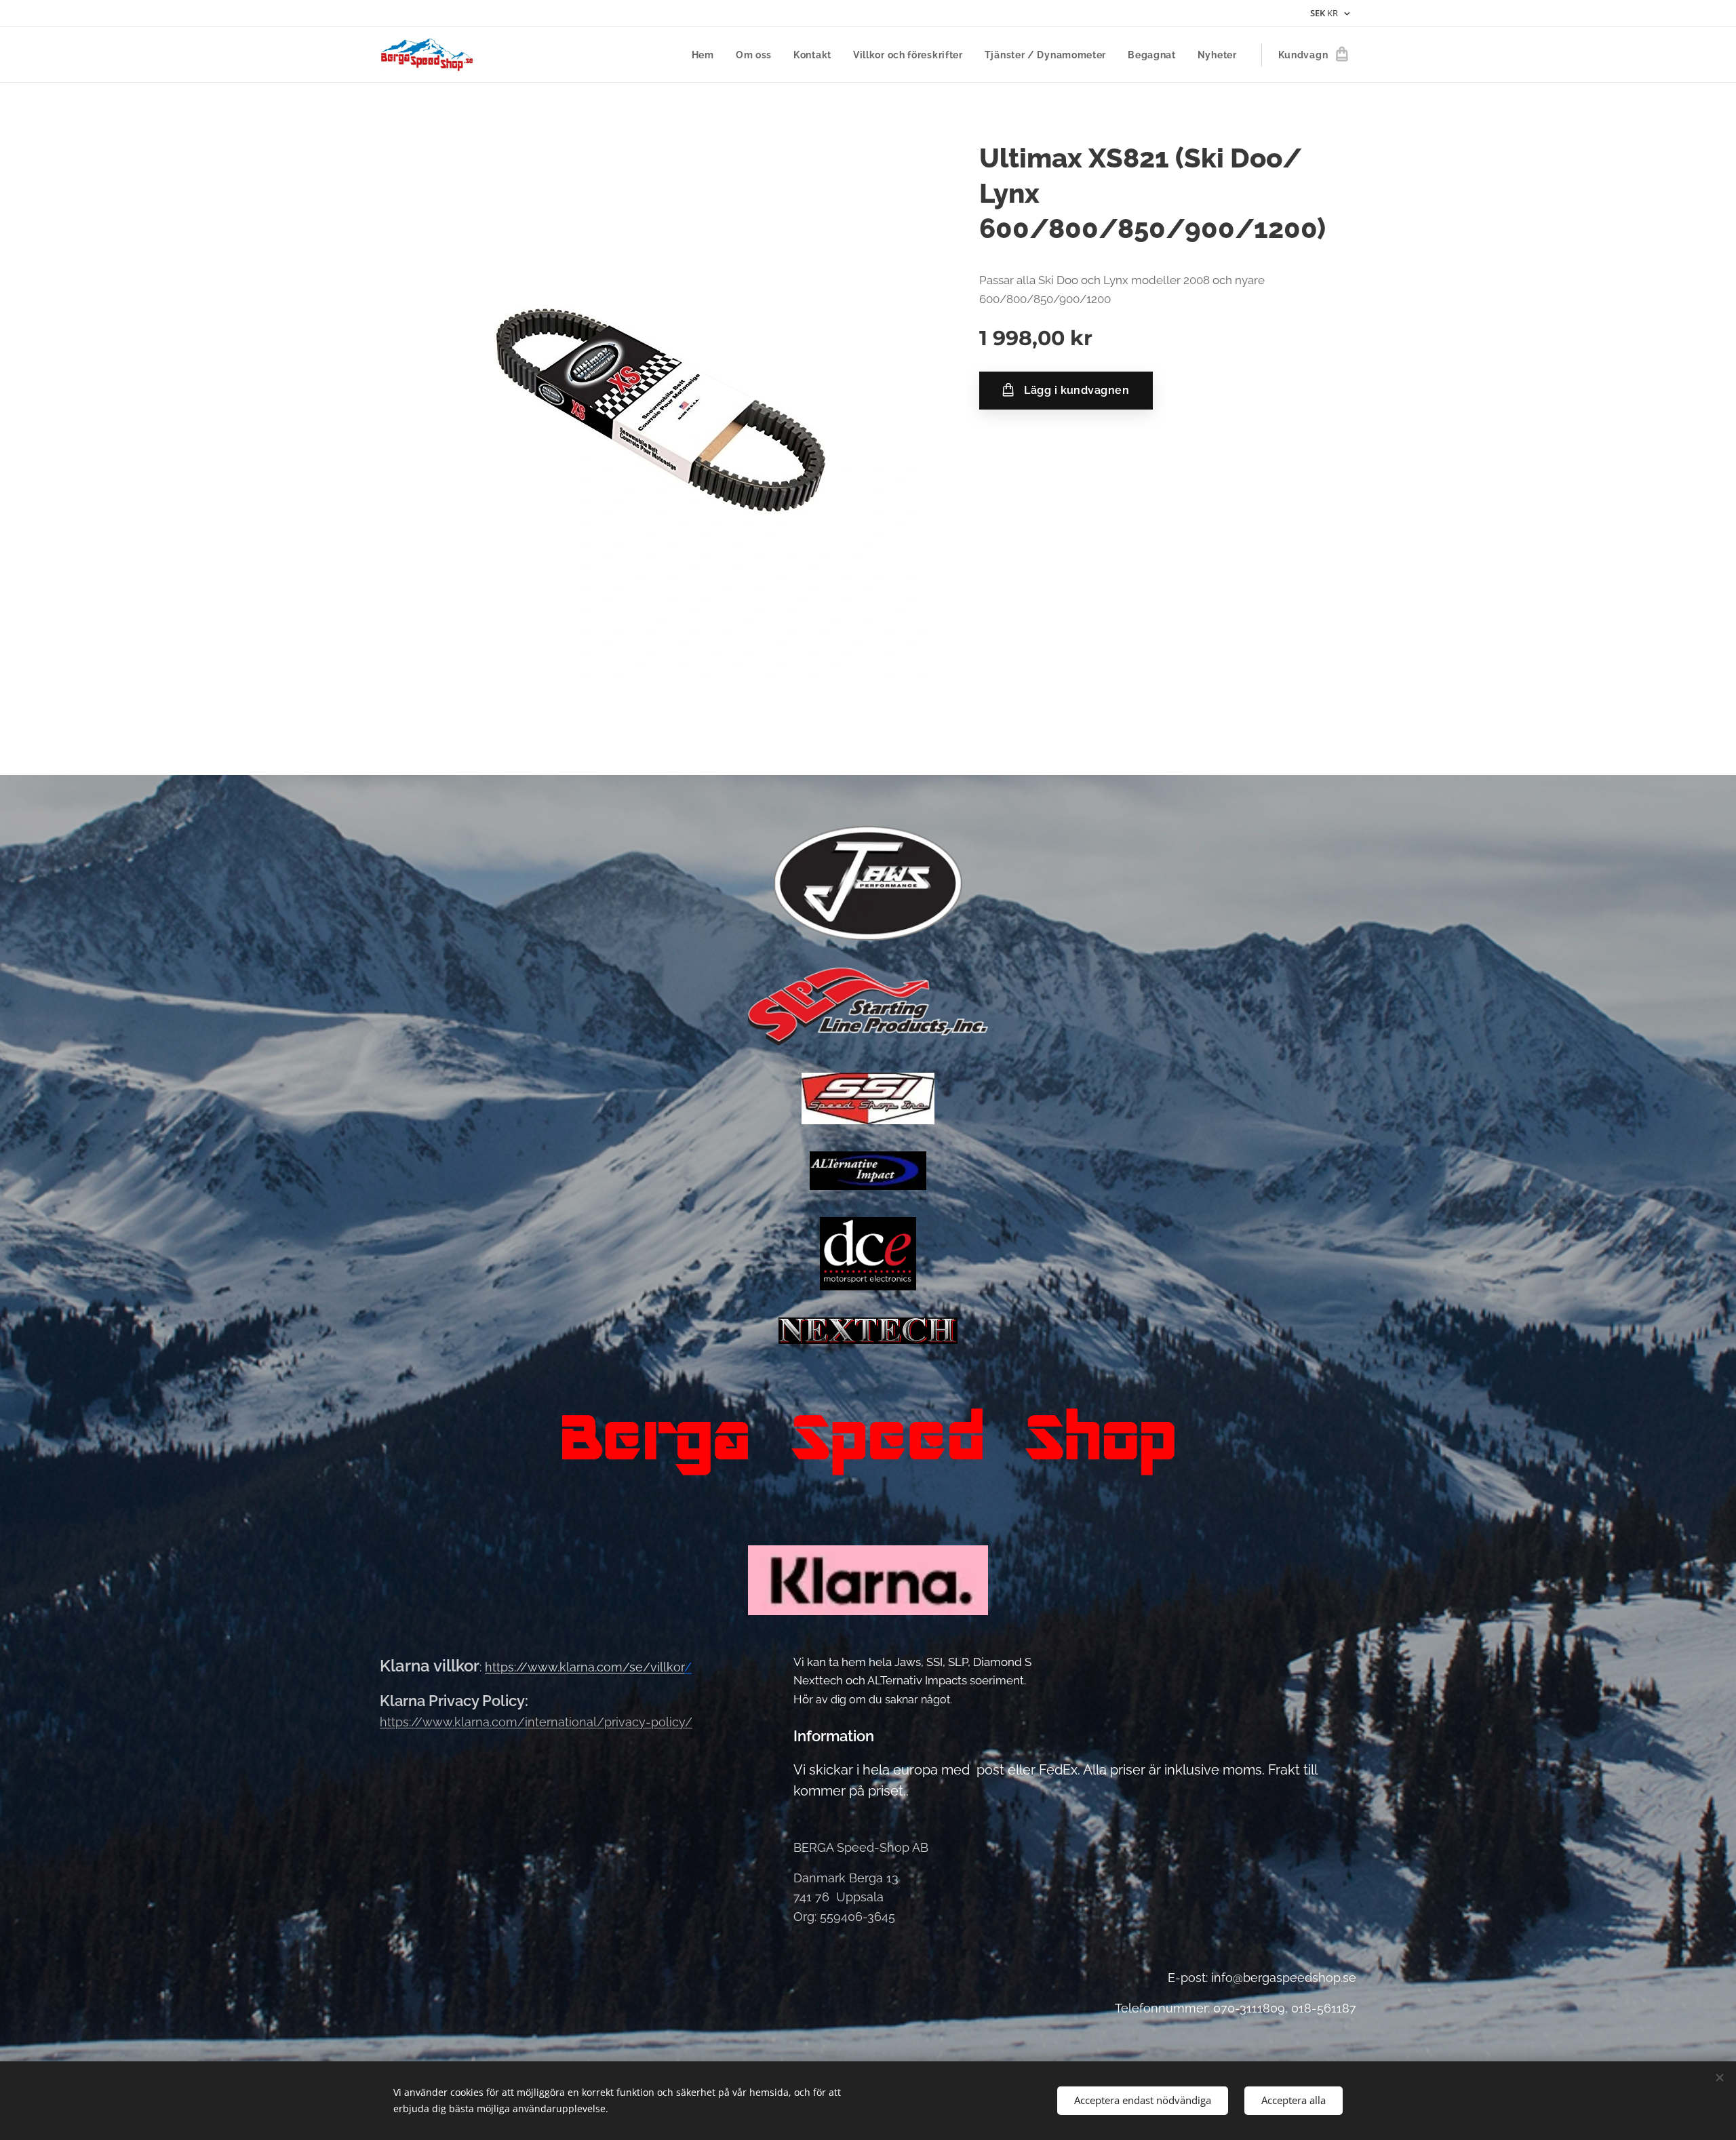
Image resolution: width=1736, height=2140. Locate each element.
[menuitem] (707, 55)
